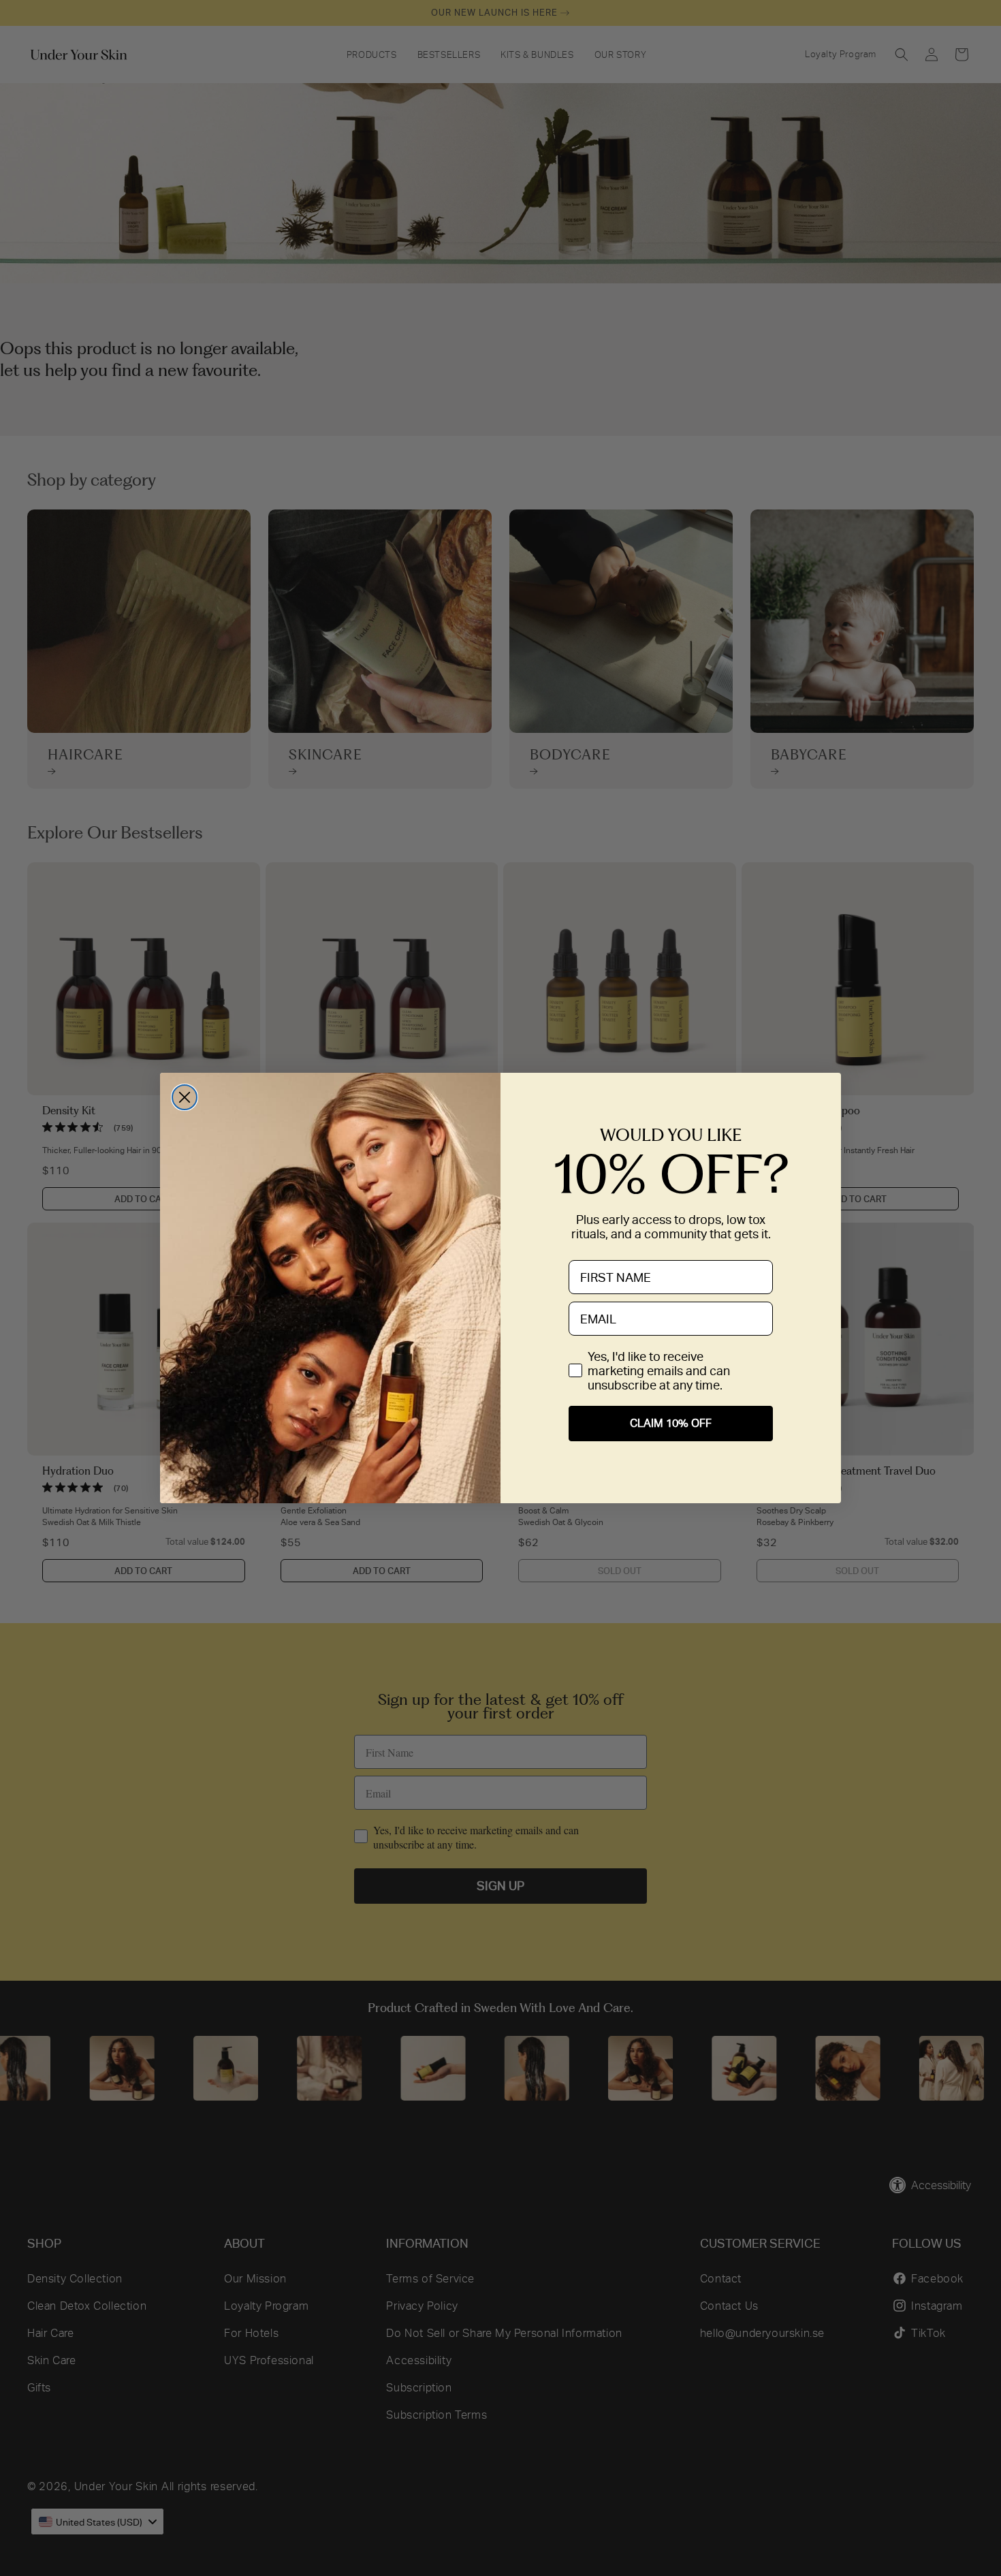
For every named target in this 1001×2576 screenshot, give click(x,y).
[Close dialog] (185, 1097)
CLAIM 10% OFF (671, 1423)
